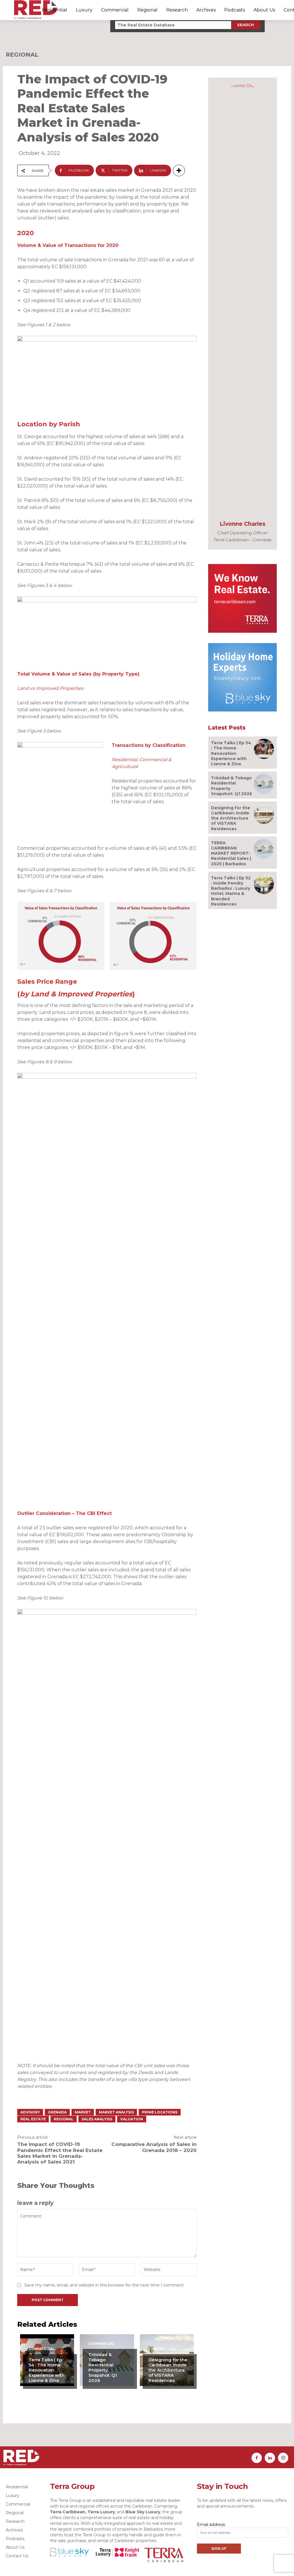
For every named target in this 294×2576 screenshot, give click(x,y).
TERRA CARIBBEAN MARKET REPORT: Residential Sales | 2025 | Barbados (231, 853)
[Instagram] (283, 2458)
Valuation (132, 2119)
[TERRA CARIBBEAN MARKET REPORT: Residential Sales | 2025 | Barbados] (264, 849)
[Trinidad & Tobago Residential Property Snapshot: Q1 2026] (264, 784)
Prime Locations (160, 2112)
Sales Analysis (97, 2119)
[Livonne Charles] (243, 298)
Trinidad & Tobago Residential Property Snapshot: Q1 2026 (103, 2367)
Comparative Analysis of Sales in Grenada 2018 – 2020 (154, 2147)
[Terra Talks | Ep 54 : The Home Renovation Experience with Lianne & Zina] (264, 749)
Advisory (30, 2112)
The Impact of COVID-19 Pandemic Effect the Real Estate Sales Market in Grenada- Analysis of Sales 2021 (60, 2153)
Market (83, 2112)
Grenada (57, 2112)
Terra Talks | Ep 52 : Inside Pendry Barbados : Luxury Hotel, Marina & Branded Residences (231, 891)
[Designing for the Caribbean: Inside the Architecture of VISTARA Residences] (264, 814)
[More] (179, 170)
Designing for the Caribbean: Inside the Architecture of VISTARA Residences (168, 2370)
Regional (22, 55)
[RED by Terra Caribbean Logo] (36, 10)
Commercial (42, 2349)
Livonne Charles (243, 524)
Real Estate (33, 2119)
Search (245, 25)
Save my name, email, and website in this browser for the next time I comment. (105, 2285)
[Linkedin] (270, 2458)
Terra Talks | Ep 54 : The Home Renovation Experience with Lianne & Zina (47, 2370)
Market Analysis (116, 2112)
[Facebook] (257, 2458)
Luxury (156, 2349)
